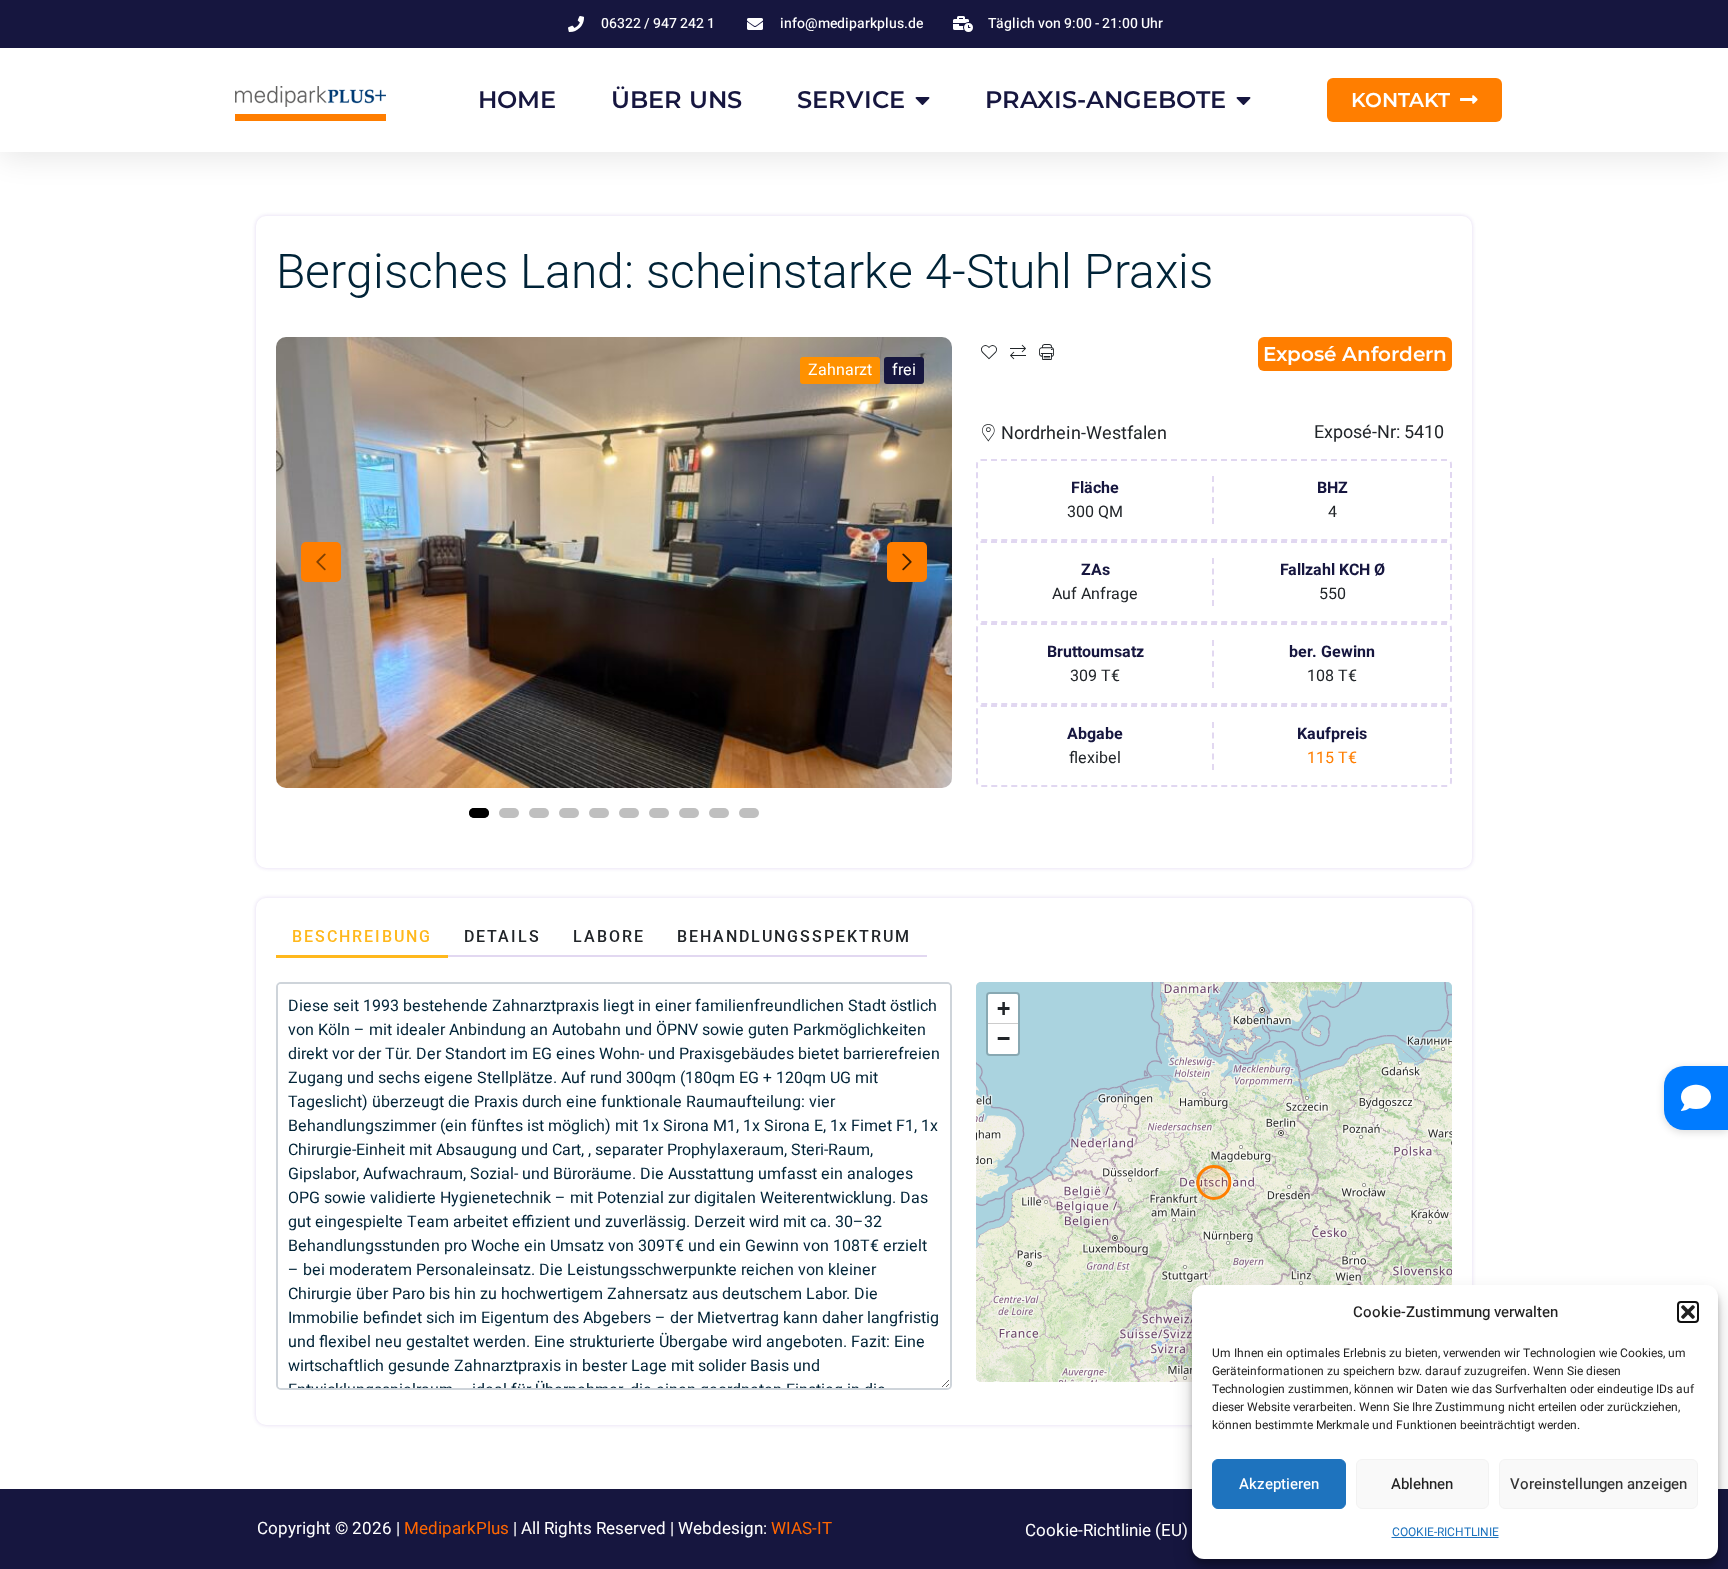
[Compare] (1017, 353)
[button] (1688, 1312)
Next (907, 562)
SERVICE (851, 99)
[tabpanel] (614, 562)
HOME (517, 99)
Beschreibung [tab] (362, 936)
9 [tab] (719, 813)
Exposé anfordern (1355, 354)
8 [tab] (689, 813)
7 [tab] (659, 813)
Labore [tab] (609, 936)
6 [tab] (629, 813)
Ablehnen (1422, 1484)
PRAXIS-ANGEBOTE (1105, 99)
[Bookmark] (988, 353)
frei (904, 370)
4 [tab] (569, 813)
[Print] (1046, 353)
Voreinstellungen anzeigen (1598, 1484)
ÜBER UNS (676, 99)
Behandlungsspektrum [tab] (794, 936)
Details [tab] (502, 936)
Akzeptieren (1279, 1484)
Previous (321, 562)
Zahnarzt (840, 370)
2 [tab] (509, 813)
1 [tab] (479, 813)
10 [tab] (749, 813)
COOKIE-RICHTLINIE (1445, 1532)
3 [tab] (539, 813)
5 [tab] (599, 813)
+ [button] (1003, 1008)
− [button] (1003, 1038)
